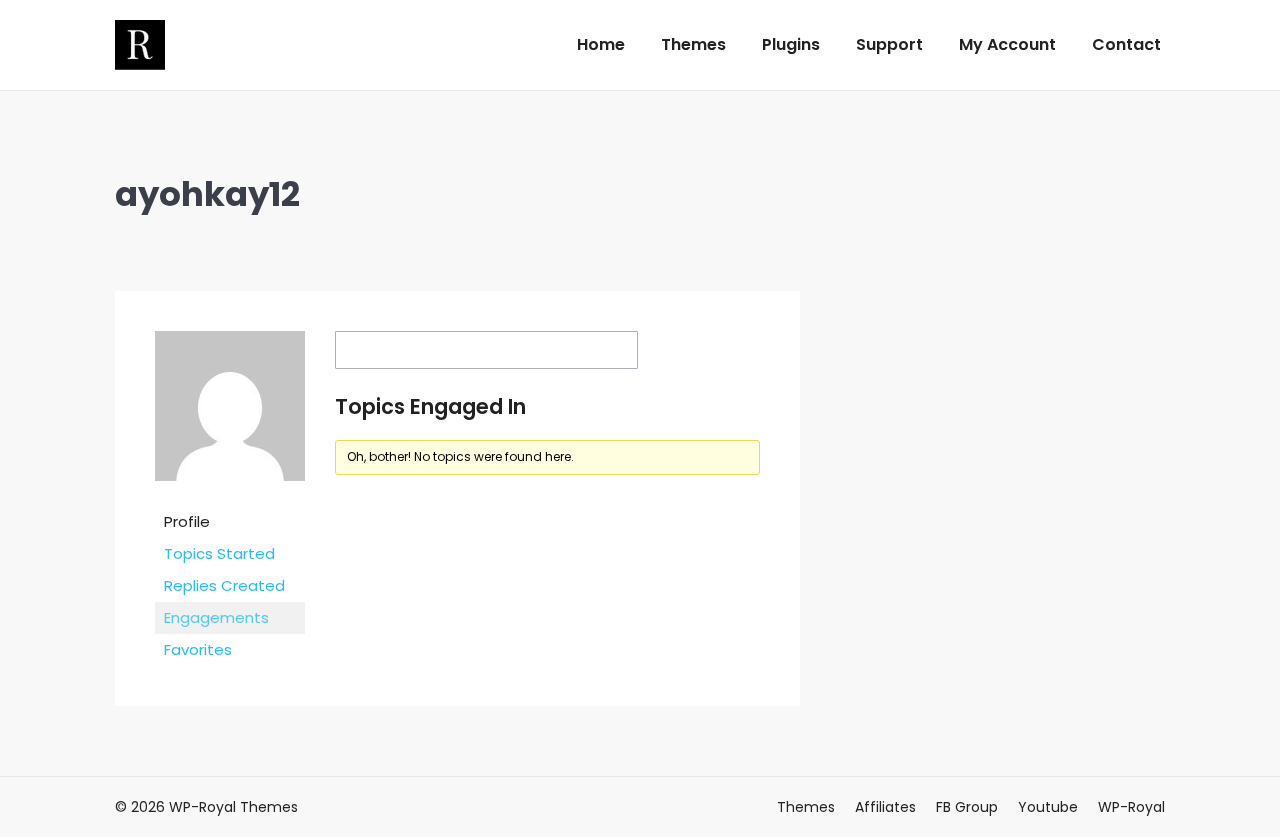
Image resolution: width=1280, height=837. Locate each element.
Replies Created (224, 585)
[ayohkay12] (230, 495)
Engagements (216, 617)
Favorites (198, 649)
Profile (187, 521)
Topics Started (219, 553)
